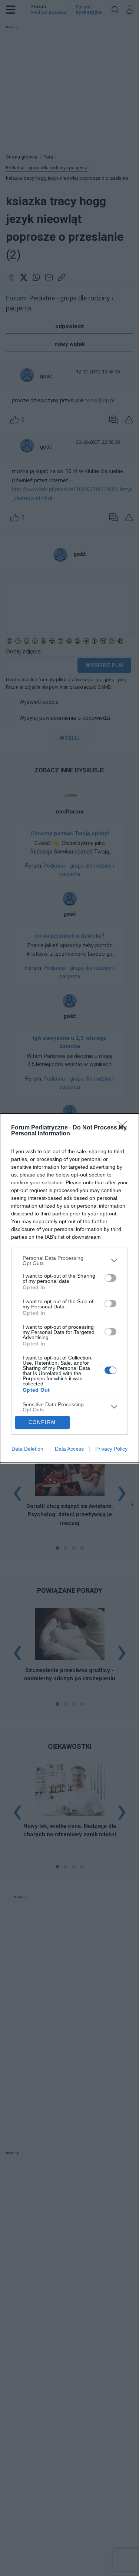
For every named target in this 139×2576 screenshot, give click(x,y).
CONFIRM (42, 1422)
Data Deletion (27, 1449)
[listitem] (69, 1261)
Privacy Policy (111, 1449)
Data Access (69, 1449)
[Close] (125, 1128)
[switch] (110, 1278)
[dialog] (69, 1288)
